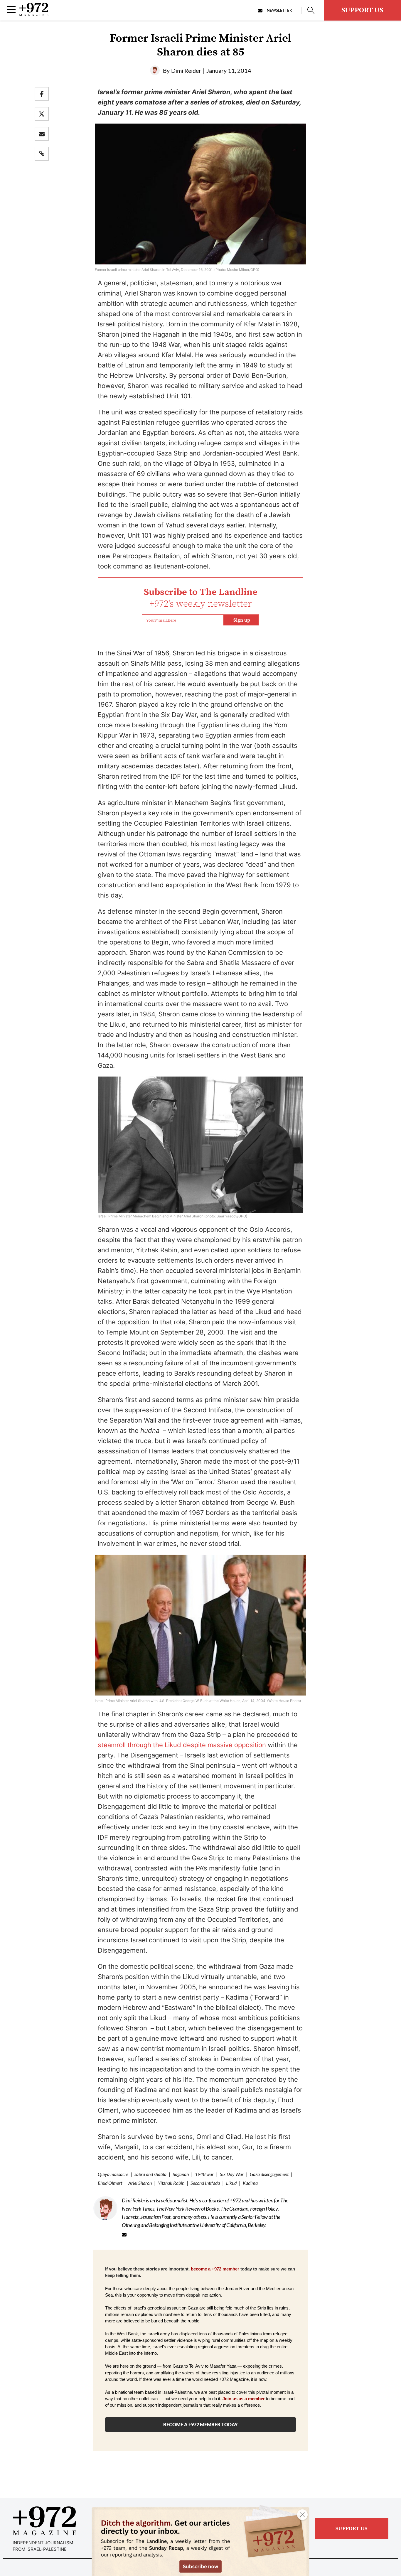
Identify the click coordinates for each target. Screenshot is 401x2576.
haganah (181, 2174)
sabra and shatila (150, 2174)
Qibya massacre (113, 2174)
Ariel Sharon (140, 2183)
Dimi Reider (186, 70)
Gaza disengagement (269, 2174)
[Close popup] (302, 2515)
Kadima (250, 2183)
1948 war (204, 2174)
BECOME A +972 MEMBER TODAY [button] (201, 2424)
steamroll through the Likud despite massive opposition (182, 1745)
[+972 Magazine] (34, 14)
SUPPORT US (362, 10)
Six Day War (232, 2174)
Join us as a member (244, 2399)
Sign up (242, 620)
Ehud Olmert (110, 2183)
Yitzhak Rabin (171, 2183)
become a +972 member (215, 2269)
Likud (231, 2183)
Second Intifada (205, 2183)
